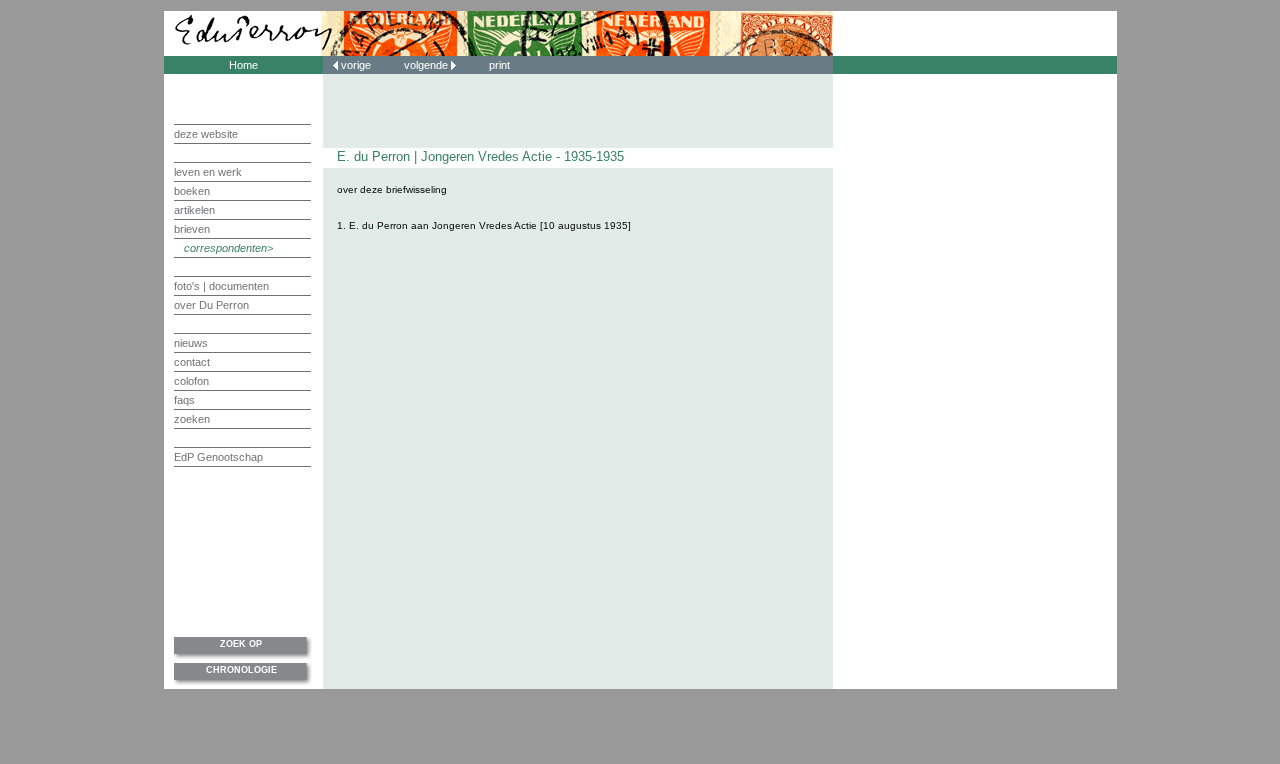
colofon (191, 381)
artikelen (194, 210)
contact (192, 362)
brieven (192, 229)
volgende (427, 65)
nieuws (191, 343)
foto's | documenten (221, 286)
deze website (206, 134)
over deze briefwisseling (392, 189)
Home (243, 65)
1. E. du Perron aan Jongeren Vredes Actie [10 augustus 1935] (484, 225)
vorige (356, 65)
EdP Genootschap (218, 457)
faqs (184, 400)
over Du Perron (211, 305)
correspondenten (225, 248)
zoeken (192, 419)
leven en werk (208, 172)
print (499, 65)
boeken (192, 191)
